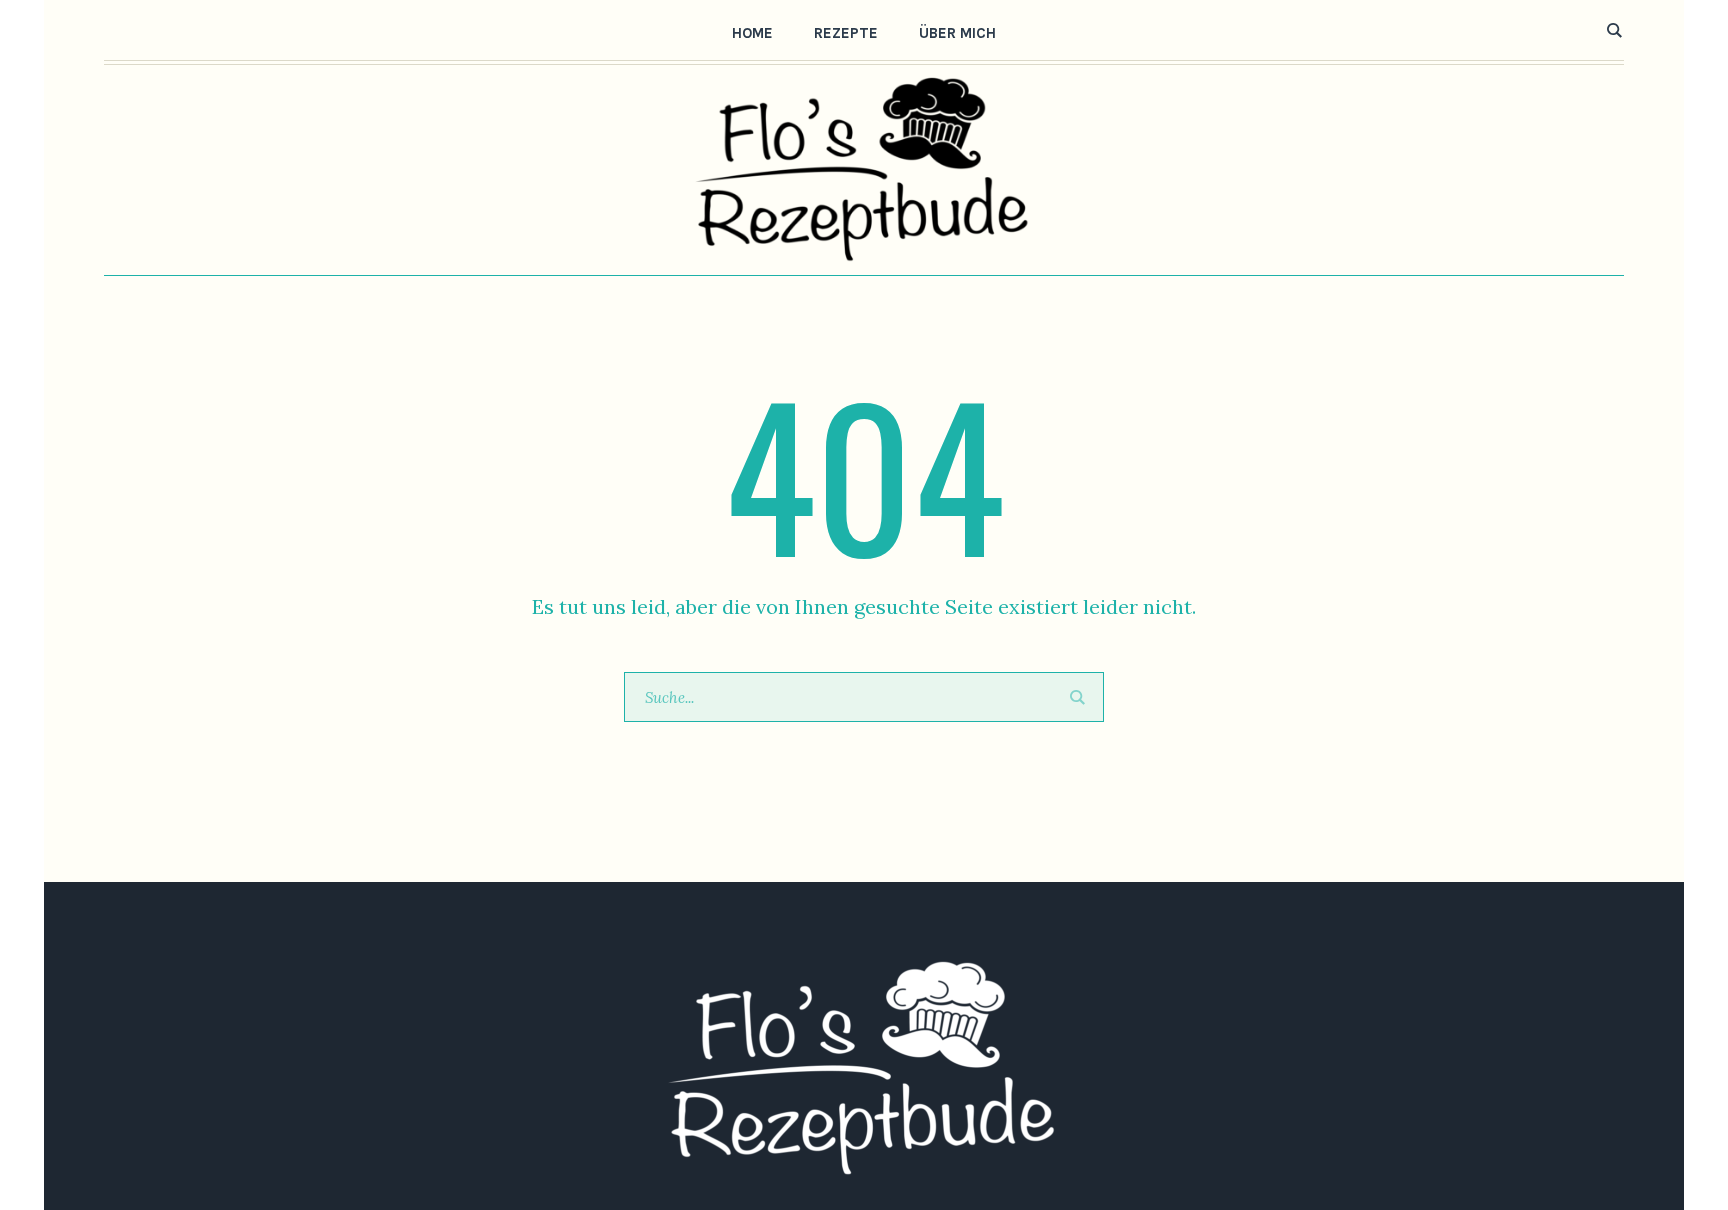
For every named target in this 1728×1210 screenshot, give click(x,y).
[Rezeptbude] (864, 1069)
